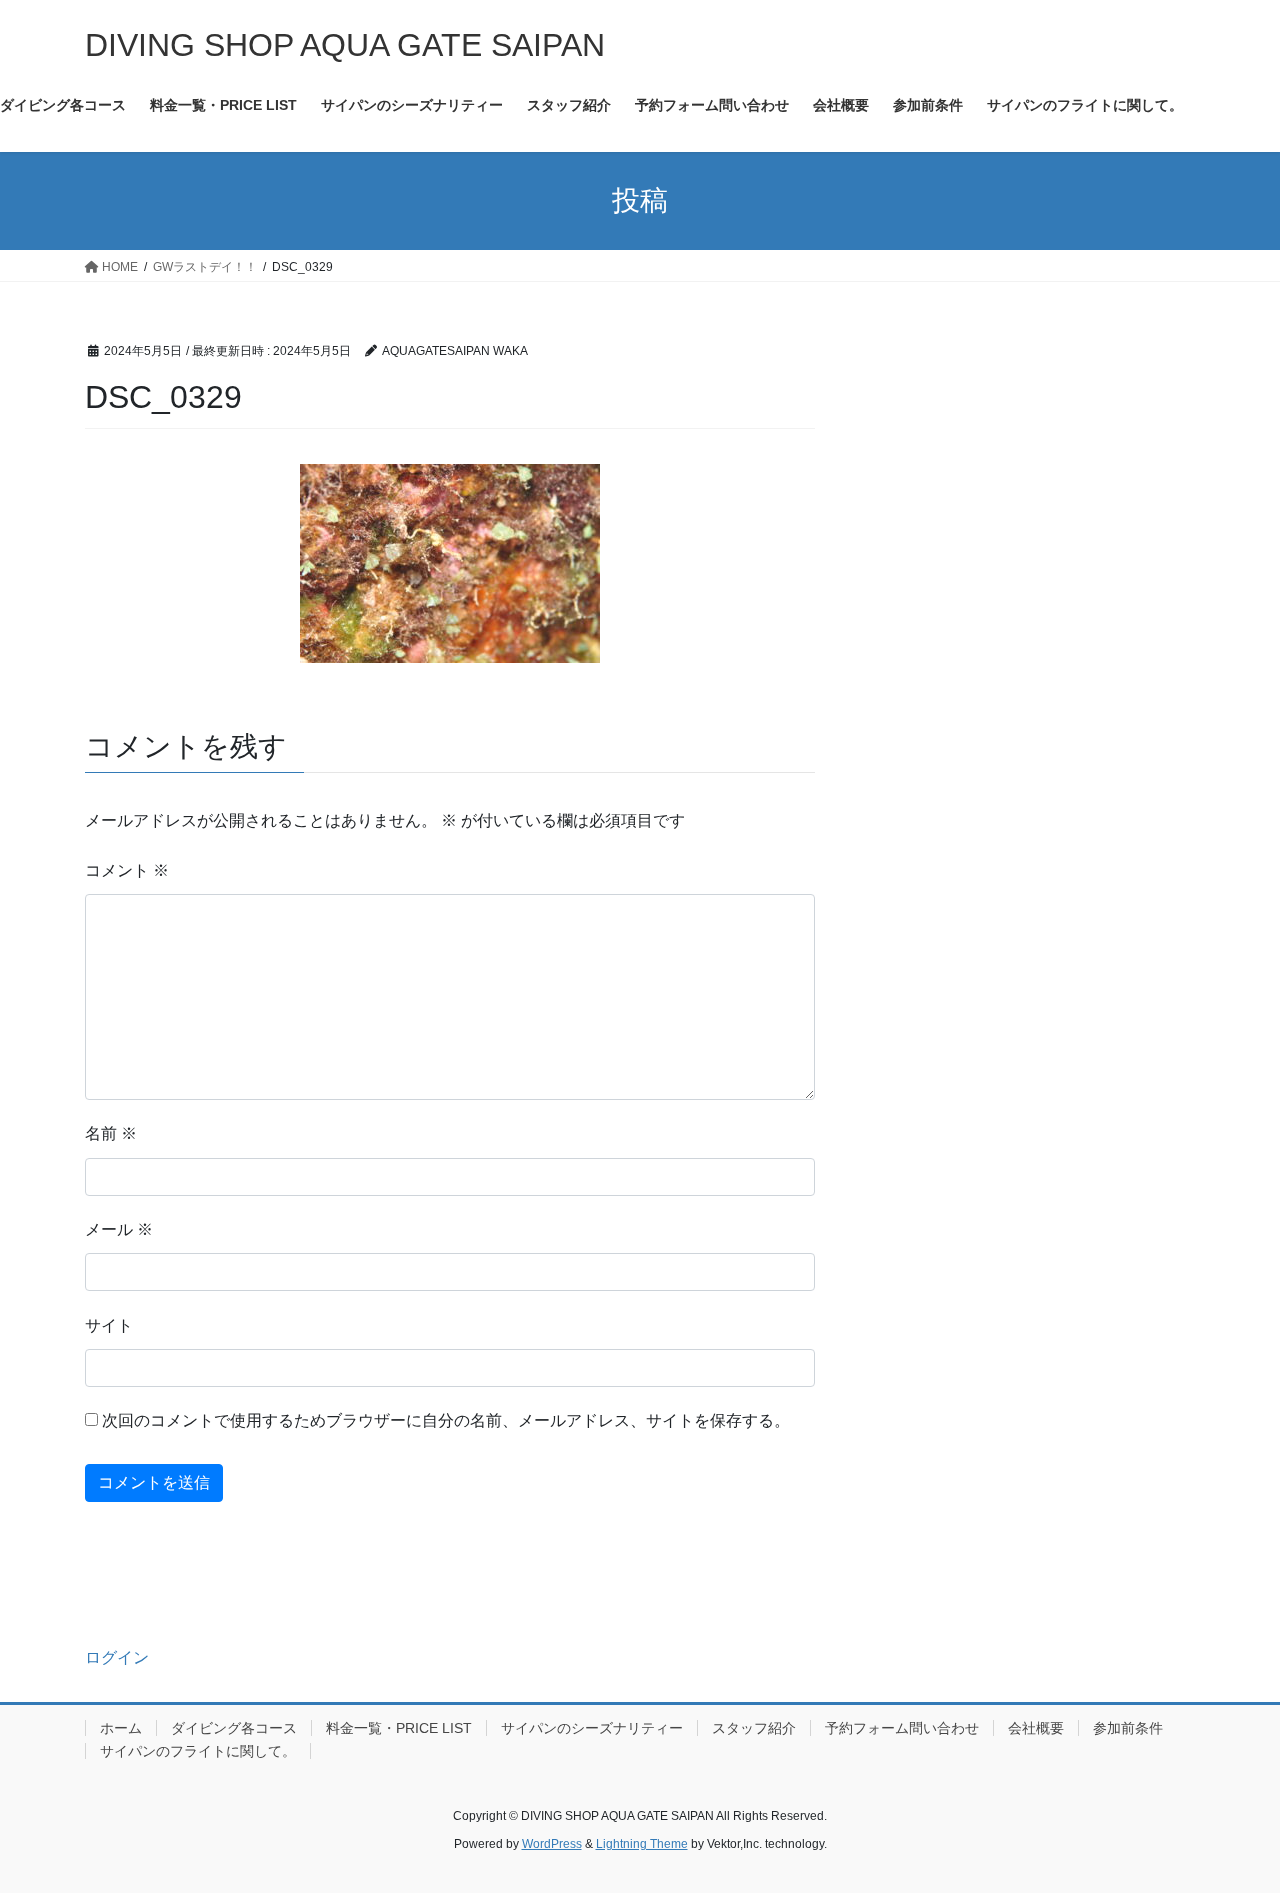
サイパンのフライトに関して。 (198, 1751)
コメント (127, 870)
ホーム (121, 1728)
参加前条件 (1128, 1728)
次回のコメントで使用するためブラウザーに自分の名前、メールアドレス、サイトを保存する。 (446, 1420)
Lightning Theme (642, 1844)
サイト (109, 1325)
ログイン (117, 1657)
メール (119, 1229)
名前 (111, 1133)
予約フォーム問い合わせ (902, 1728)
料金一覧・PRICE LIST (399, 1728)
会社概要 (1036, 1728)
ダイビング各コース (234, 1728)
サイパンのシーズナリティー (592, 1728)
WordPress (552, 1844)
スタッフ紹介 (754, 1728)
